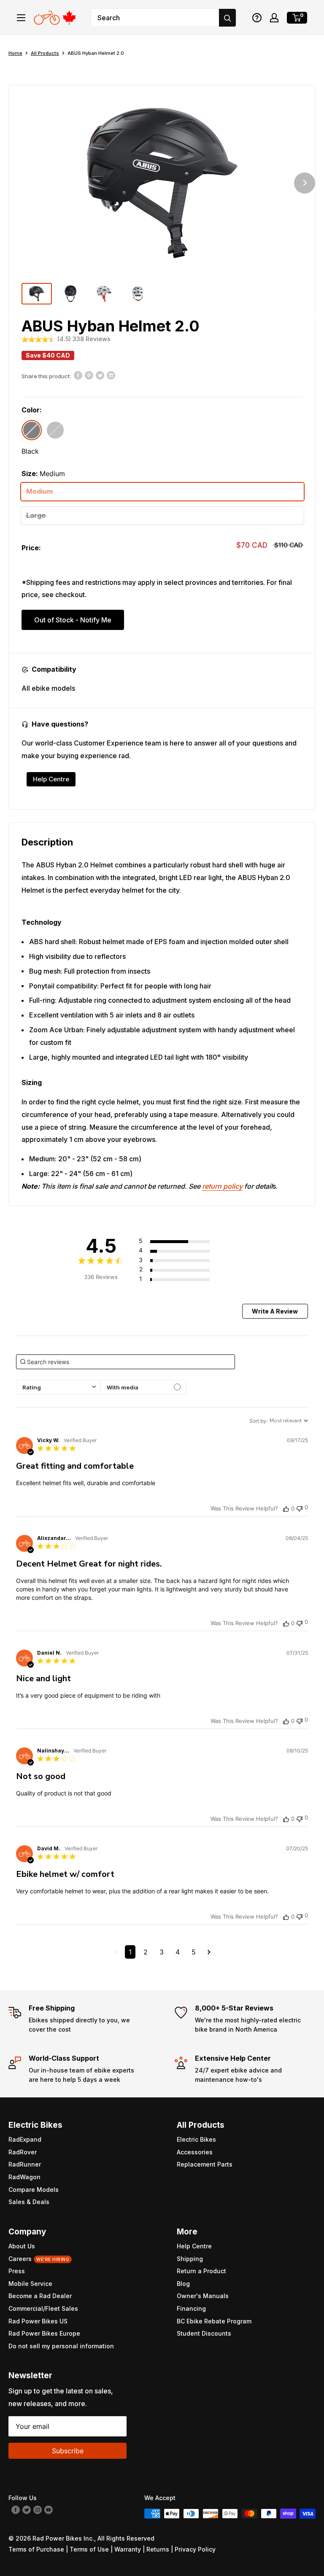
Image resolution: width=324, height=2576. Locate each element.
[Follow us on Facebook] (16, 2509)
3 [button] (162, 1952)
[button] (257, 18)
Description (47, 842)
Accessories (195, 2152)
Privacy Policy (195, 2549)
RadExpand (25, 2139)
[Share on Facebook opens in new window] (78, 375)
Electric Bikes (196, 2139)
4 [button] (178, 1952)
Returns (158, 2549)
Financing (191, 2308)
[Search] (227, 18)
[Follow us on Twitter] (27, 2509)
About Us (22, 2246)
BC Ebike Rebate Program (214, 2321)
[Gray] (55, 430)
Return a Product (201, 2271)
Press (17, 2271)
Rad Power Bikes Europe (44, 2333)
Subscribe (68, 2451)
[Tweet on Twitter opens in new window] (100, 375)
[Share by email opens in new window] (111, 375)
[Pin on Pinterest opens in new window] (89, 375)
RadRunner (25, 2164)
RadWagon (24, 2177)
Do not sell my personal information (61, 2346)
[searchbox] (125, 1362)
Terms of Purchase (36, 2549)
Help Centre (51, 779)
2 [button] (146, 1952)
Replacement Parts (205, 2164)
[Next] (305, 183)
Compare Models (34, 2190)
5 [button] (194, 1952)
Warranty (128, 2549)
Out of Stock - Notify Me (73, 620)
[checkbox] (143, 1387)
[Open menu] (21, 18)
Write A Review (275, 1311)
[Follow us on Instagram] (38, 2509)
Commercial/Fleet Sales (43, 2308)
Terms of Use (89, 2549)
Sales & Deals (29, 2202)
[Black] (32, 430)
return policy (222, 1186)
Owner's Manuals (203, 2296)
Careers (39, 2259)
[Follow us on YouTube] (49, 2509)
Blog (183, 2284)
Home (15, 53)
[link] (184, 1279)
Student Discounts (204, 2333)
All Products (45, 53)
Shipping (190, 2259)
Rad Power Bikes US (38, 2321)
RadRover (23, 2152)
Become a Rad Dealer (40, 2296)
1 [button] (130, 1952)
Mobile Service (30, 2284)
